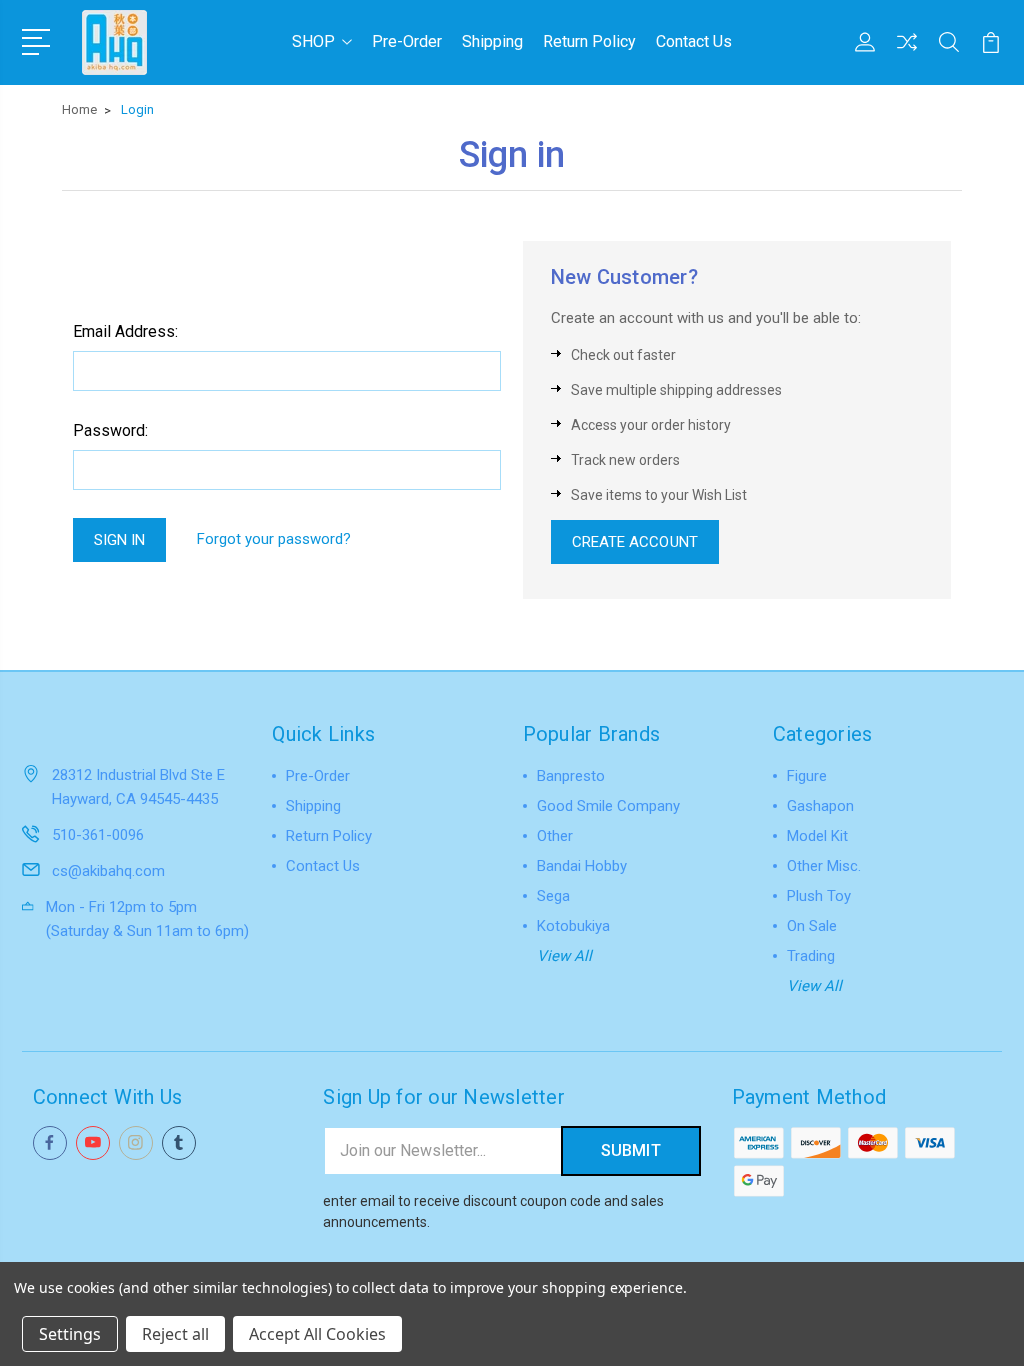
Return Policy (589, 41)
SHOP (313, 41)
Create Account (635, 542)
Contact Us (694, 41)
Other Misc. (824, 866)
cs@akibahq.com (108, 871)
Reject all (175, 1334)
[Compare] (907, 54)
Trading (811, 956)
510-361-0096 (98, 835)
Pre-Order (407, 41)
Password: (110, 430)
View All (564, 956)
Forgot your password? (274, 539)
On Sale (812, 926)
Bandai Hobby (582, 866)
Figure (807, 776)
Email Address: (125, 331)
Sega (553, 896)
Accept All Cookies (317, 1334)
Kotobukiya (573, 926)
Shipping (492, 41)
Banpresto (571, 776)
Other (555, 836)
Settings (70, 1334)
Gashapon (820, 806)
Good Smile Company (608, 806)
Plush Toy (819, 896)
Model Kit (817, 836)
